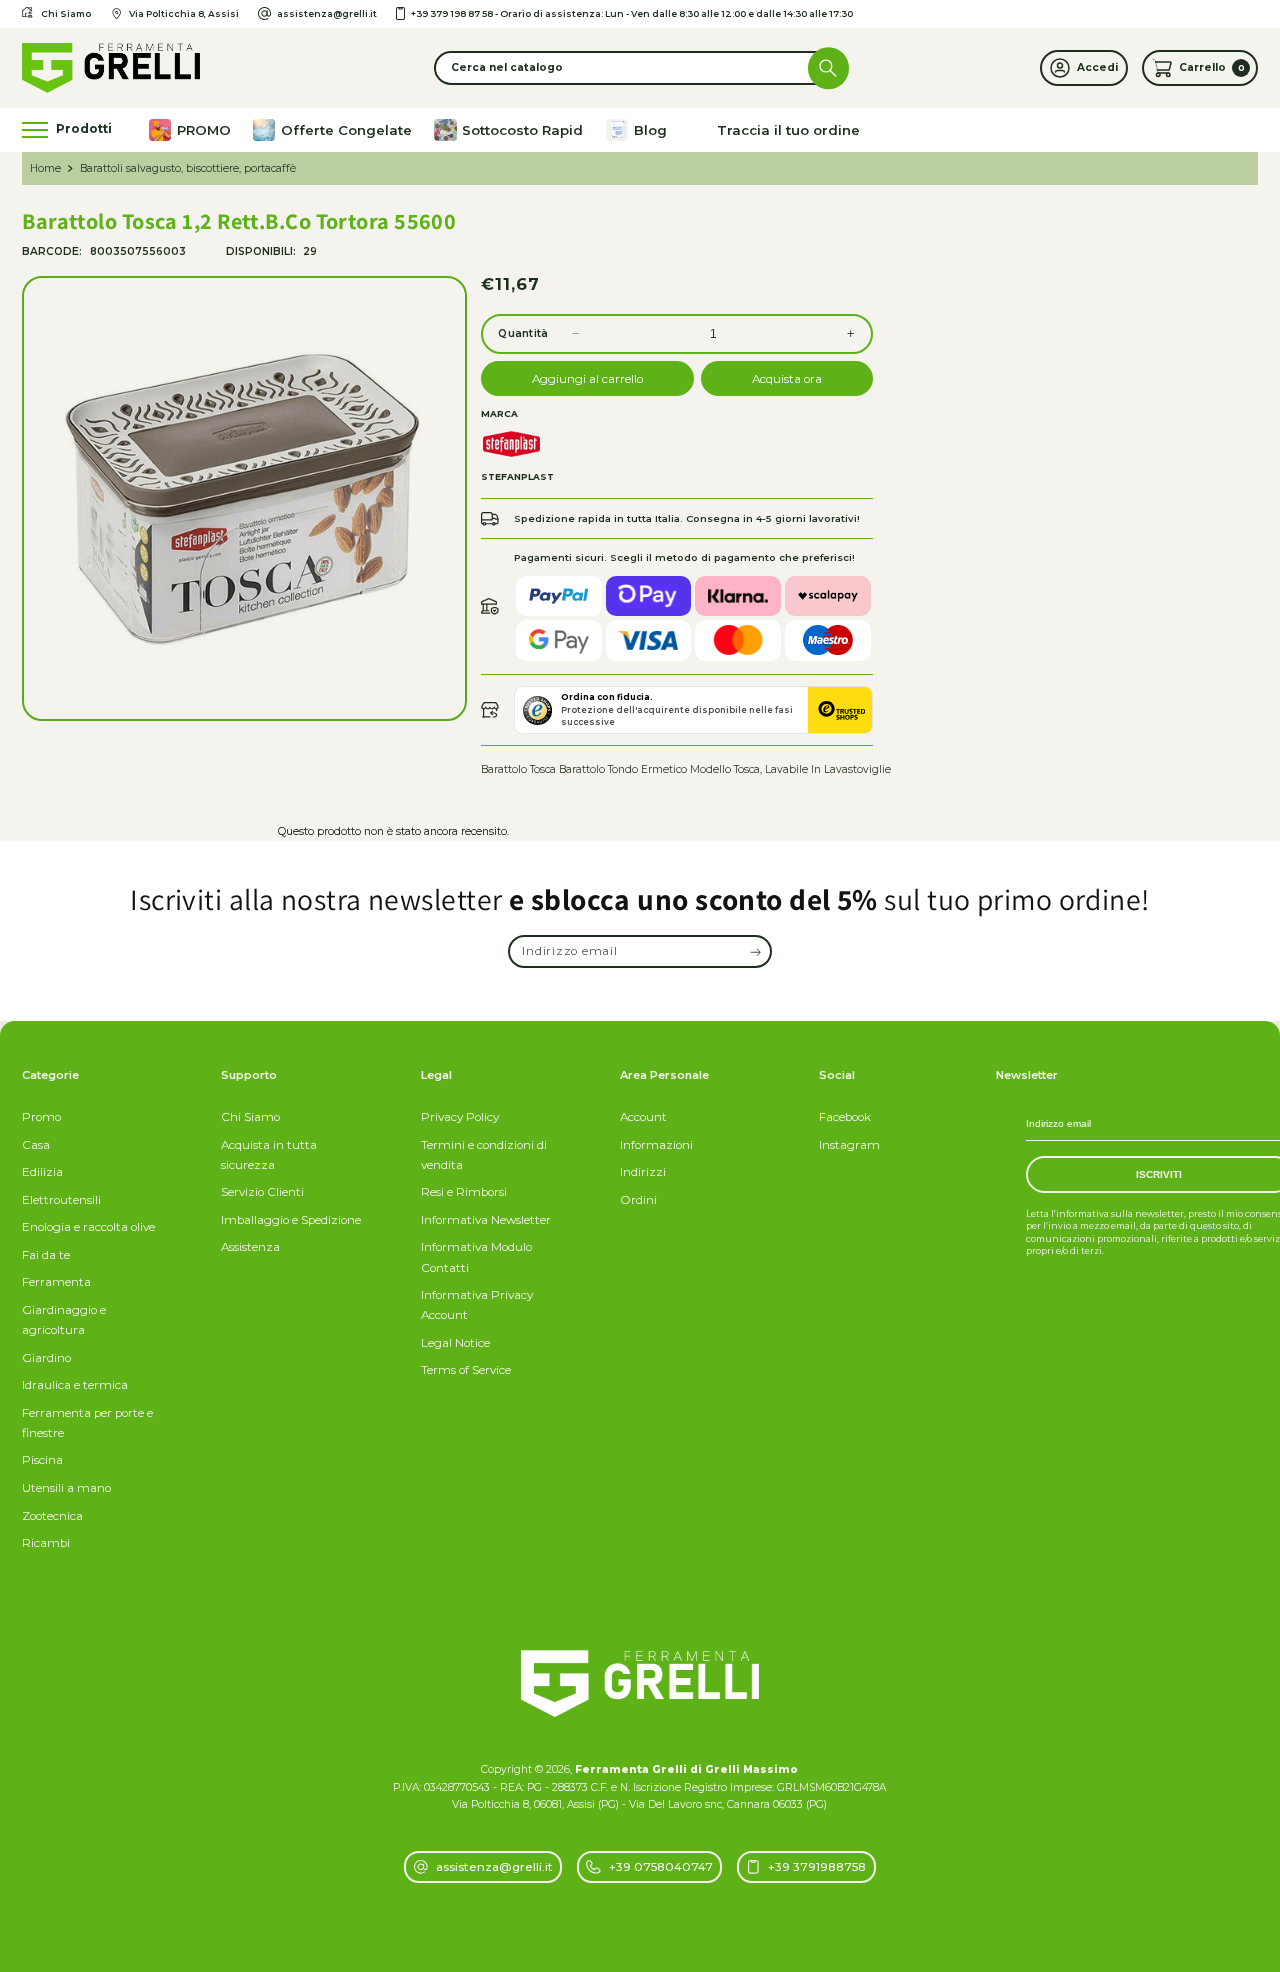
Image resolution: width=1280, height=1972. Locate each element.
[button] (640, 67)
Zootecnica (52, 1516)
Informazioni (656, 1145)
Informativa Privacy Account (477, 1305)
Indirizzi (643, 1172)
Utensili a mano (66, 1488)
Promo (41, 1117)
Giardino (46, 1358)
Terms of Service (466, 1370)
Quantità (523, 333)
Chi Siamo (250, 1117)
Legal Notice (455, 1343)
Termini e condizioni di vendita (484, 1155)
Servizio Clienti (262, 1192)
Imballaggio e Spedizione (291, 1220)
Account (643, 1117)
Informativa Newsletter (486, 1220)
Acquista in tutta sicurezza (269, 1155)
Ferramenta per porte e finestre (87, 1423)
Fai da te (46, 1255)
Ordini (638, 1200)
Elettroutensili (61, 1200)
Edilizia (42, 1172)
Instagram (849, 1145)
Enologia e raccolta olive (88, 1227)
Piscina (42, 1460)
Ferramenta (56, 1282)
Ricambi (46, 1543)
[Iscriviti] (756, 951)
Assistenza (250, 1247)
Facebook (845, 1117)
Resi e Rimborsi (464, 1192)
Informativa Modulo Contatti (476, 1257)
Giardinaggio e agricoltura (64, 1320)
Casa (36, 1145)
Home (45, 168)
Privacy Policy (460, 1117)
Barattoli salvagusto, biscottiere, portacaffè (188, 168)
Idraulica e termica (75, 1385)
